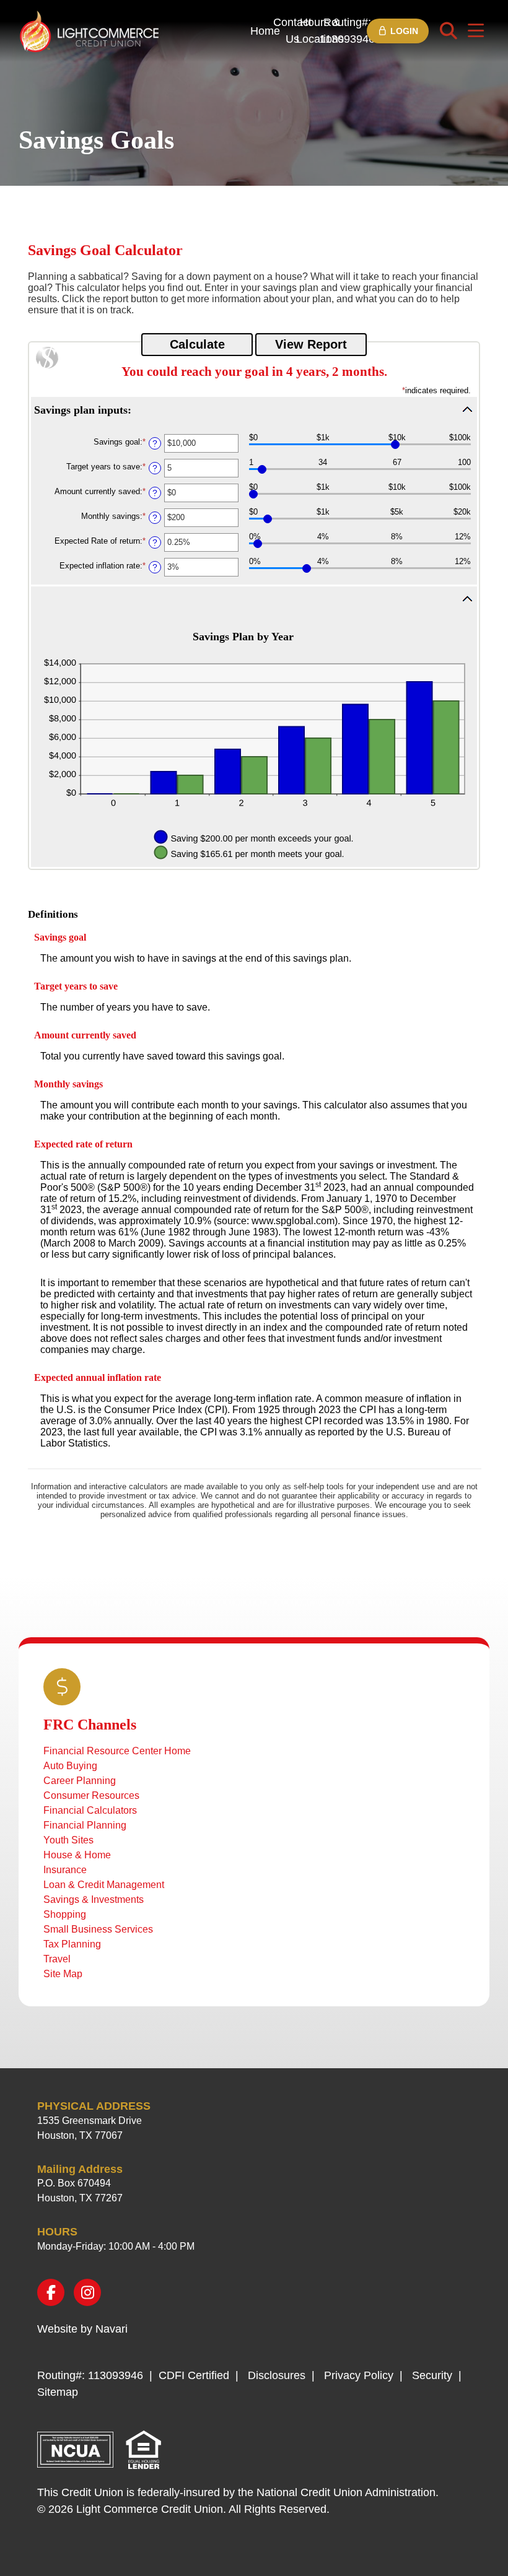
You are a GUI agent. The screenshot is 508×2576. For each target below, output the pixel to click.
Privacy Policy (359, 2375)
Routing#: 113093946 (347, 31)
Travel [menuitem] (57, 1959)
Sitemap (58, 2392)
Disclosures (277, 2375)
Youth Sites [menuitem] (68, 1840)
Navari (112, 2329)
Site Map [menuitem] (63, 1974)
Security (432, 2375)
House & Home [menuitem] (77, 1855)
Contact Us (292, 31)
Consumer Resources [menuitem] (91, 1795)
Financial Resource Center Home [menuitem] (117, 1751)
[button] (254, 409)
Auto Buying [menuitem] (70, 1766)
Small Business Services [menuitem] (98, 1929)
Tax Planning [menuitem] (72, 1944)
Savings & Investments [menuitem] (94, 1899)
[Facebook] (51, 2292)
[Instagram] (87, 2292)
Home (265, 31)
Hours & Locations (320, 31)
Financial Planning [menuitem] (85, 1825)
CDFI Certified (194, 2375)
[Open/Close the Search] (449, 31)
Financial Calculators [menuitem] (90, 1810)
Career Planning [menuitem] (80, 1781)
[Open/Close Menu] (476, 31)
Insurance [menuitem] (65, 1870)
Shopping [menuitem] (65, 1914)
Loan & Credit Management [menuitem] (104, 1885)
